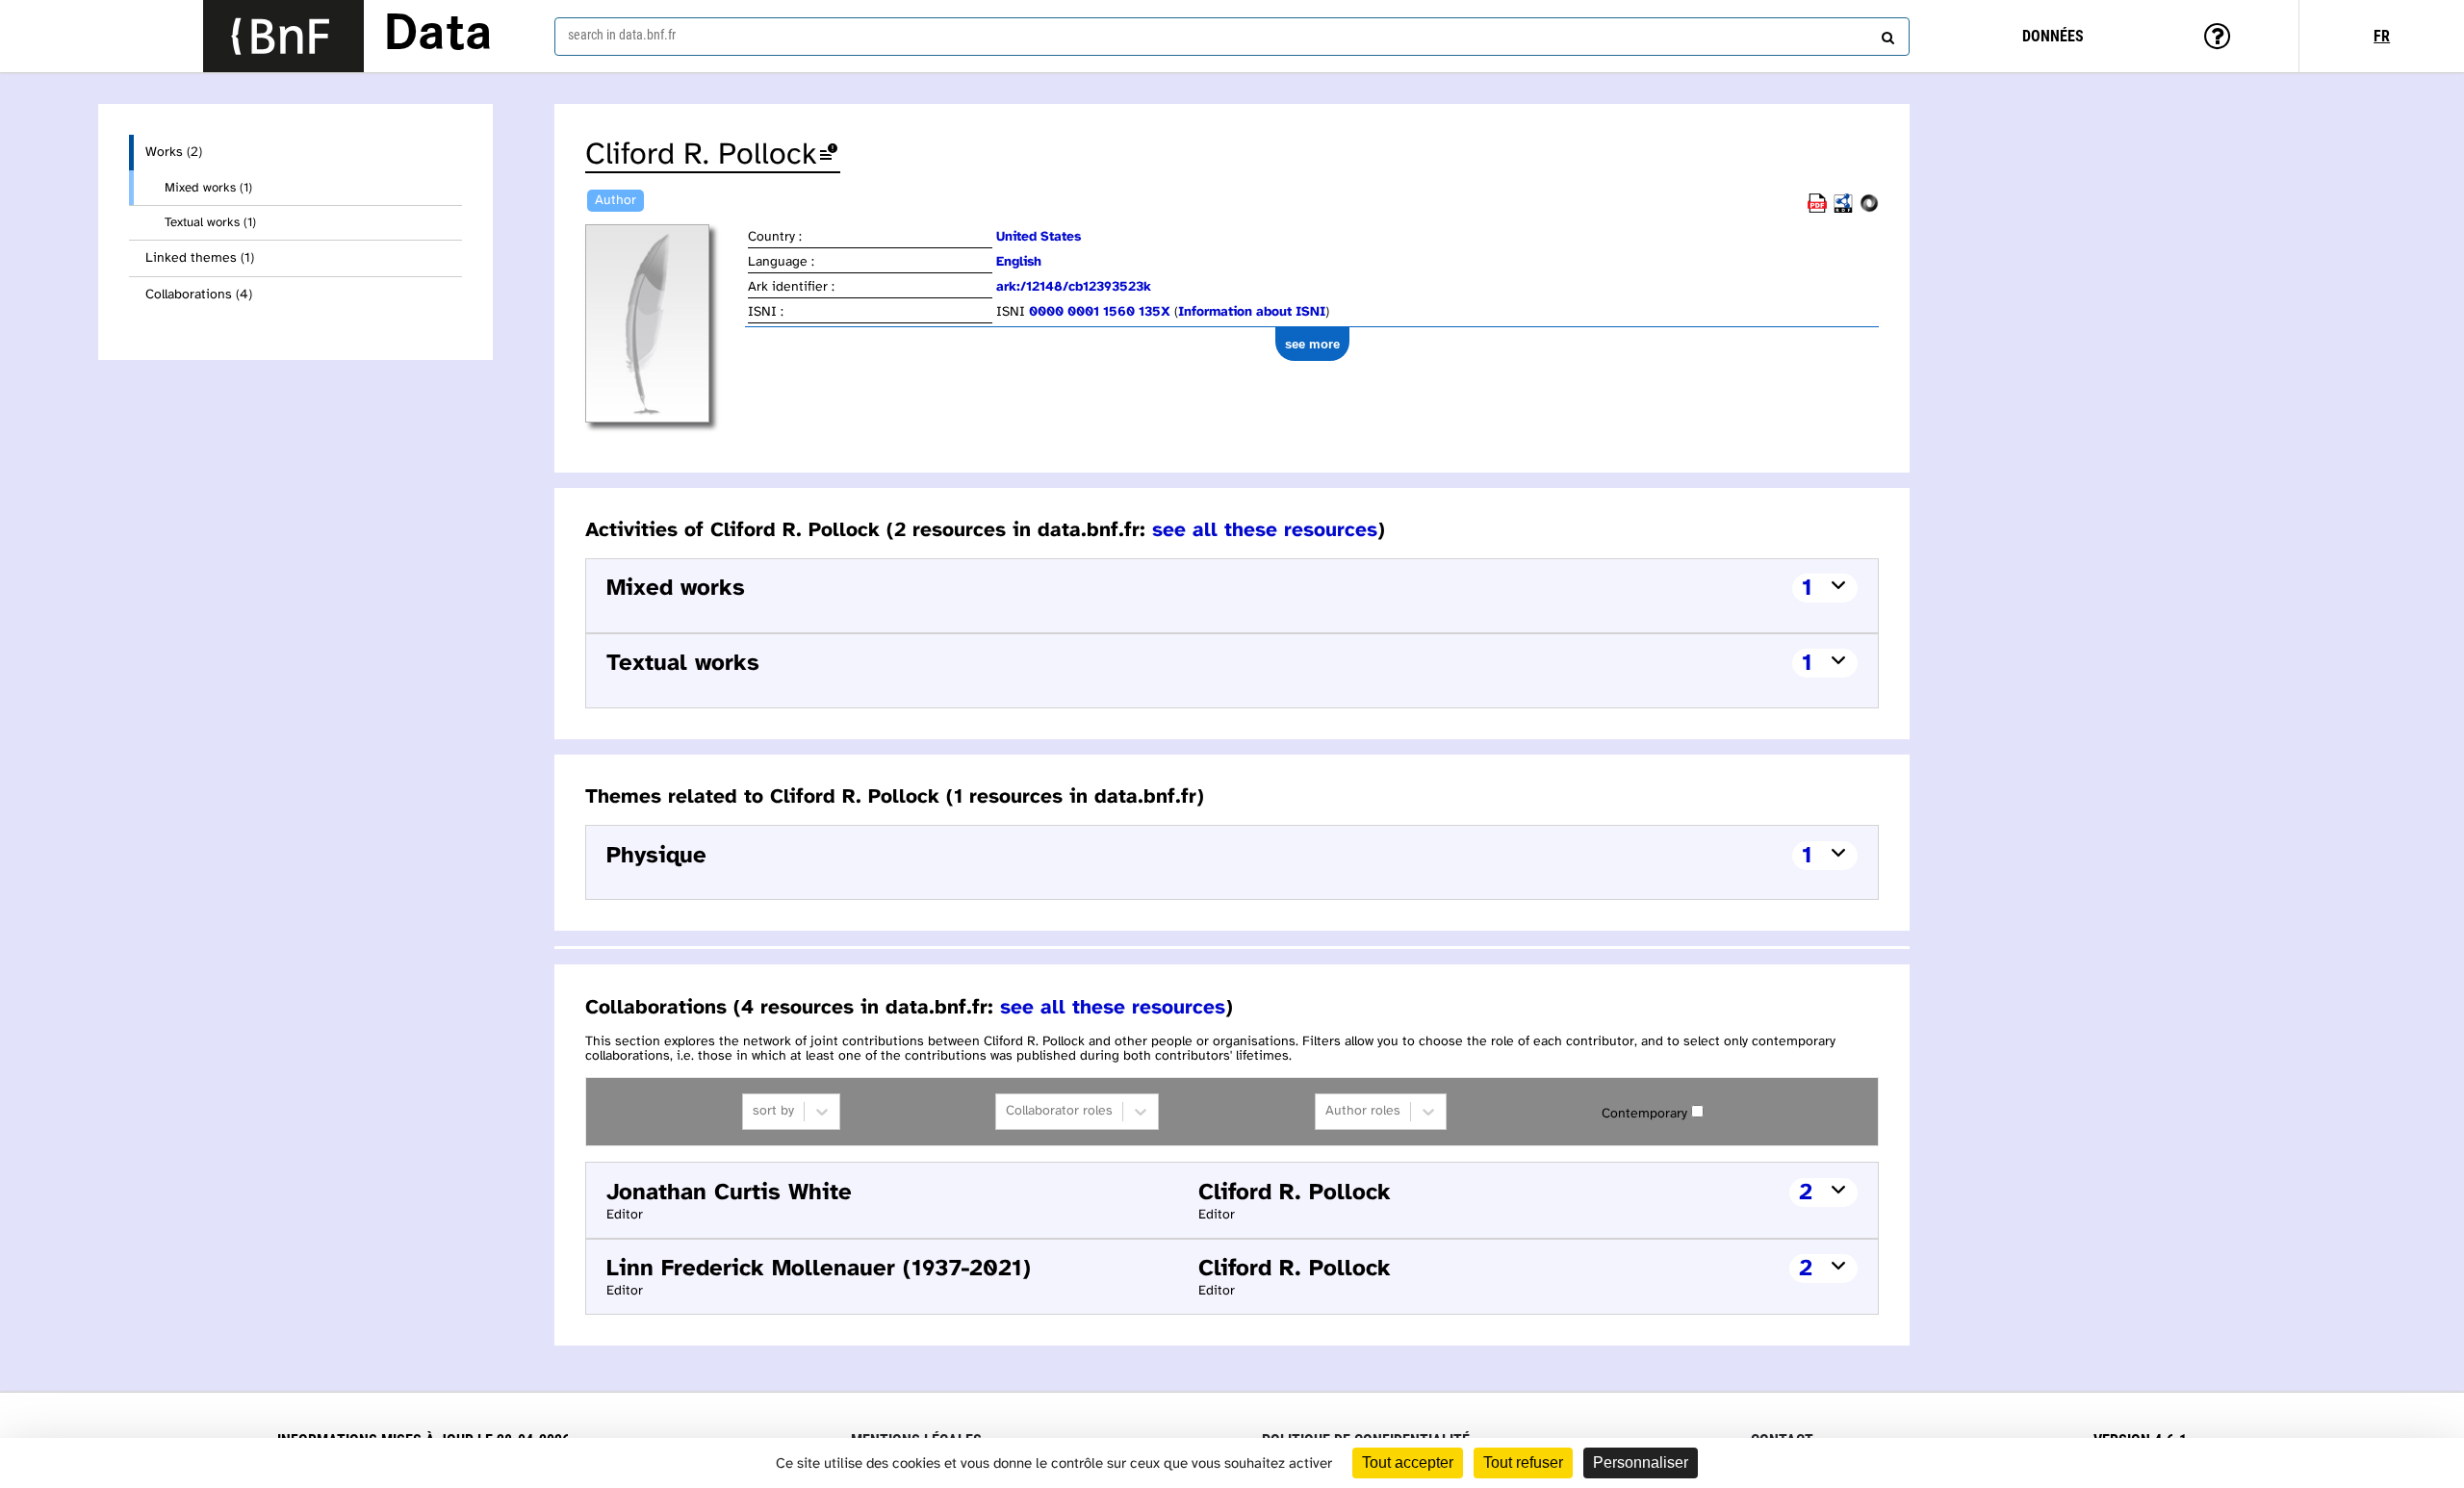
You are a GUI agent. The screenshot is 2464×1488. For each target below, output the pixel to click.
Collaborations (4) (199, 295)
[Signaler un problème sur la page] (829, 155)
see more (1312, 344)
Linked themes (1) (200, 258)
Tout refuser (1523, 1462)
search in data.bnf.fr (622, 35)
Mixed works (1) (208, 188)
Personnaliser (1641, 1462)
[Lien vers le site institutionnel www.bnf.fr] (283, 36)
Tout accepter (1408, 1462)
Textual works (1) (210, 222)
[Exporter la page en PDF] (1817, 209)
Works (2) (174, 153)
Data (438, 36)
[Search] (1886, 34)
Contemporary (1644, 1114)
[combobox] (1232, 37)
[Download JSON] (1869, 209)
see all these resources (1265, 530)
